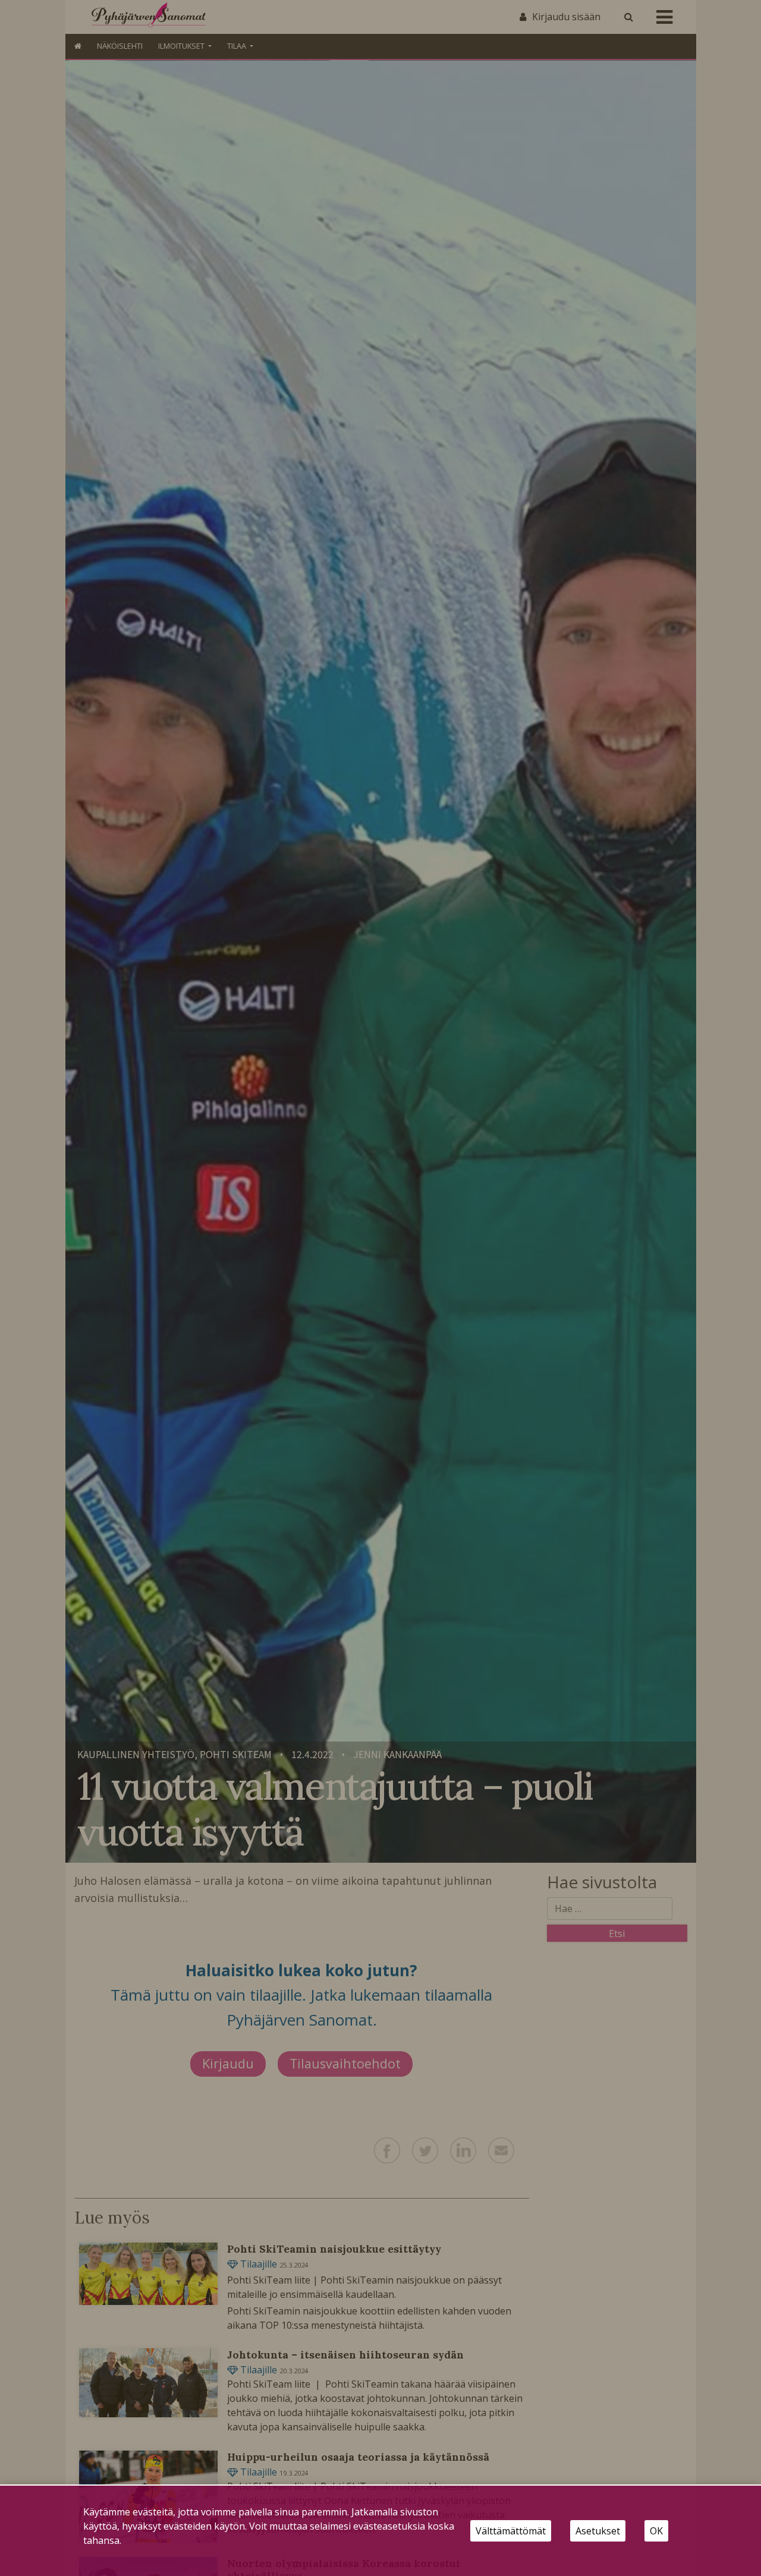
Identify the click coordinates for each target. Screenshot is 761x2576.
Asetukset (598, 2531)
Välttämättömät (511, 2531)
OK (656, 2531)
